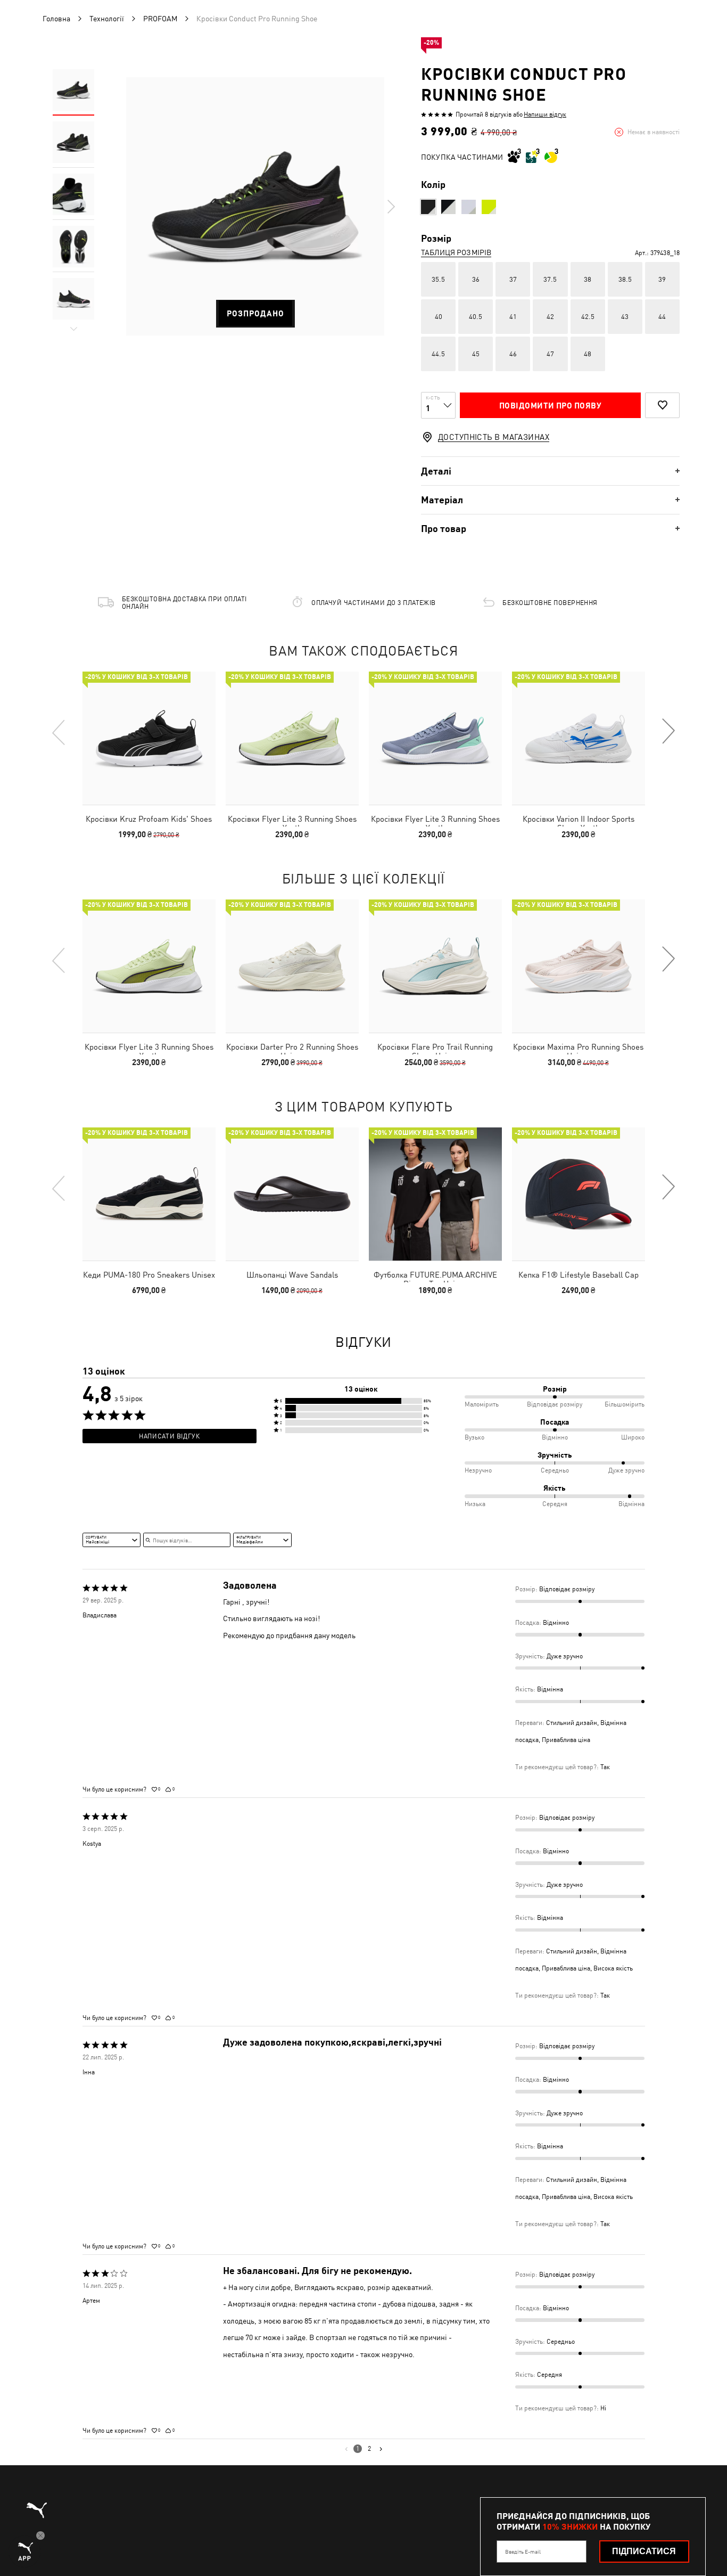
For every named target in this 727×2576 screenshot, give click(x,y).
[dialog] (363, 1288)
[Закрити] (564, 1168)
